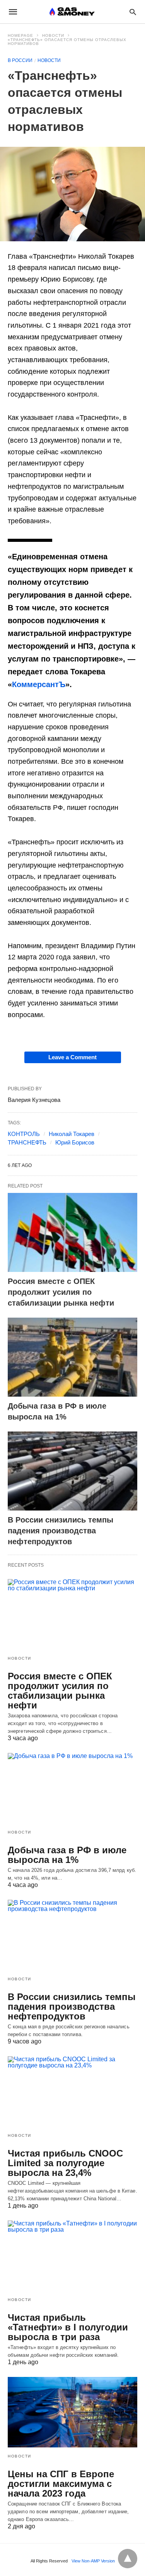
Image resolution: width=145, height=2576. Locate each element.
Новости (53, 35)
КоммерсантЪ (39, 684)
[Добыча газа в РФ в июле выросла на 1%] (72, 1357)
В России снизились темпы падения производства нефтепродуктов (61, 1531)
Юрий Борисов (75, 1142)
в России (20, 60)
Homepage (20, 35)
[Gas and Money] (72, 12)
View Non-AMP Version (93, 2561)
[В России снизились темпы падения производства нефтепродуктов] (72, 1471)
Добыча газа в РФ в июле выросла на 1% (67, 1855)
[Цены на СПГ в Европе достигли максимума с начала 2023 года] (72, 2412)
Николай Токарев (72, 1134)
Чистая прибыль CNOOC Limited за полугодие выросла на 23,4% (65, 2163)
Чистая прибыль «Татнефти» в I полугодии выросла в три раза (68, 2327)
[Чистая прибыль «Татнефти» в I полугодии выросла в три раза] (72, 2256)
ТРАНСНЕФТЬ (27, 1142)
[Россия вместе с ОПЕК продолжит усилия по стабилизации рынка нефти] (72, 1232)
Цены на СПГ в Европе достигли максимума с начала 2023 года (61, 2484)
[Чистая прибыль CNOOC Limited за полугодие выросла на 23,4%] (72, 2091)
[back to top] (128, 2559)
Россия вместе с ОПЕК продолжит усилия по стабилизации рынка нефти (62, 1292)
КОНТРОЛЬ (24, 1134)
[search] (133, 12)
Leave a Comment (72, 1057)
